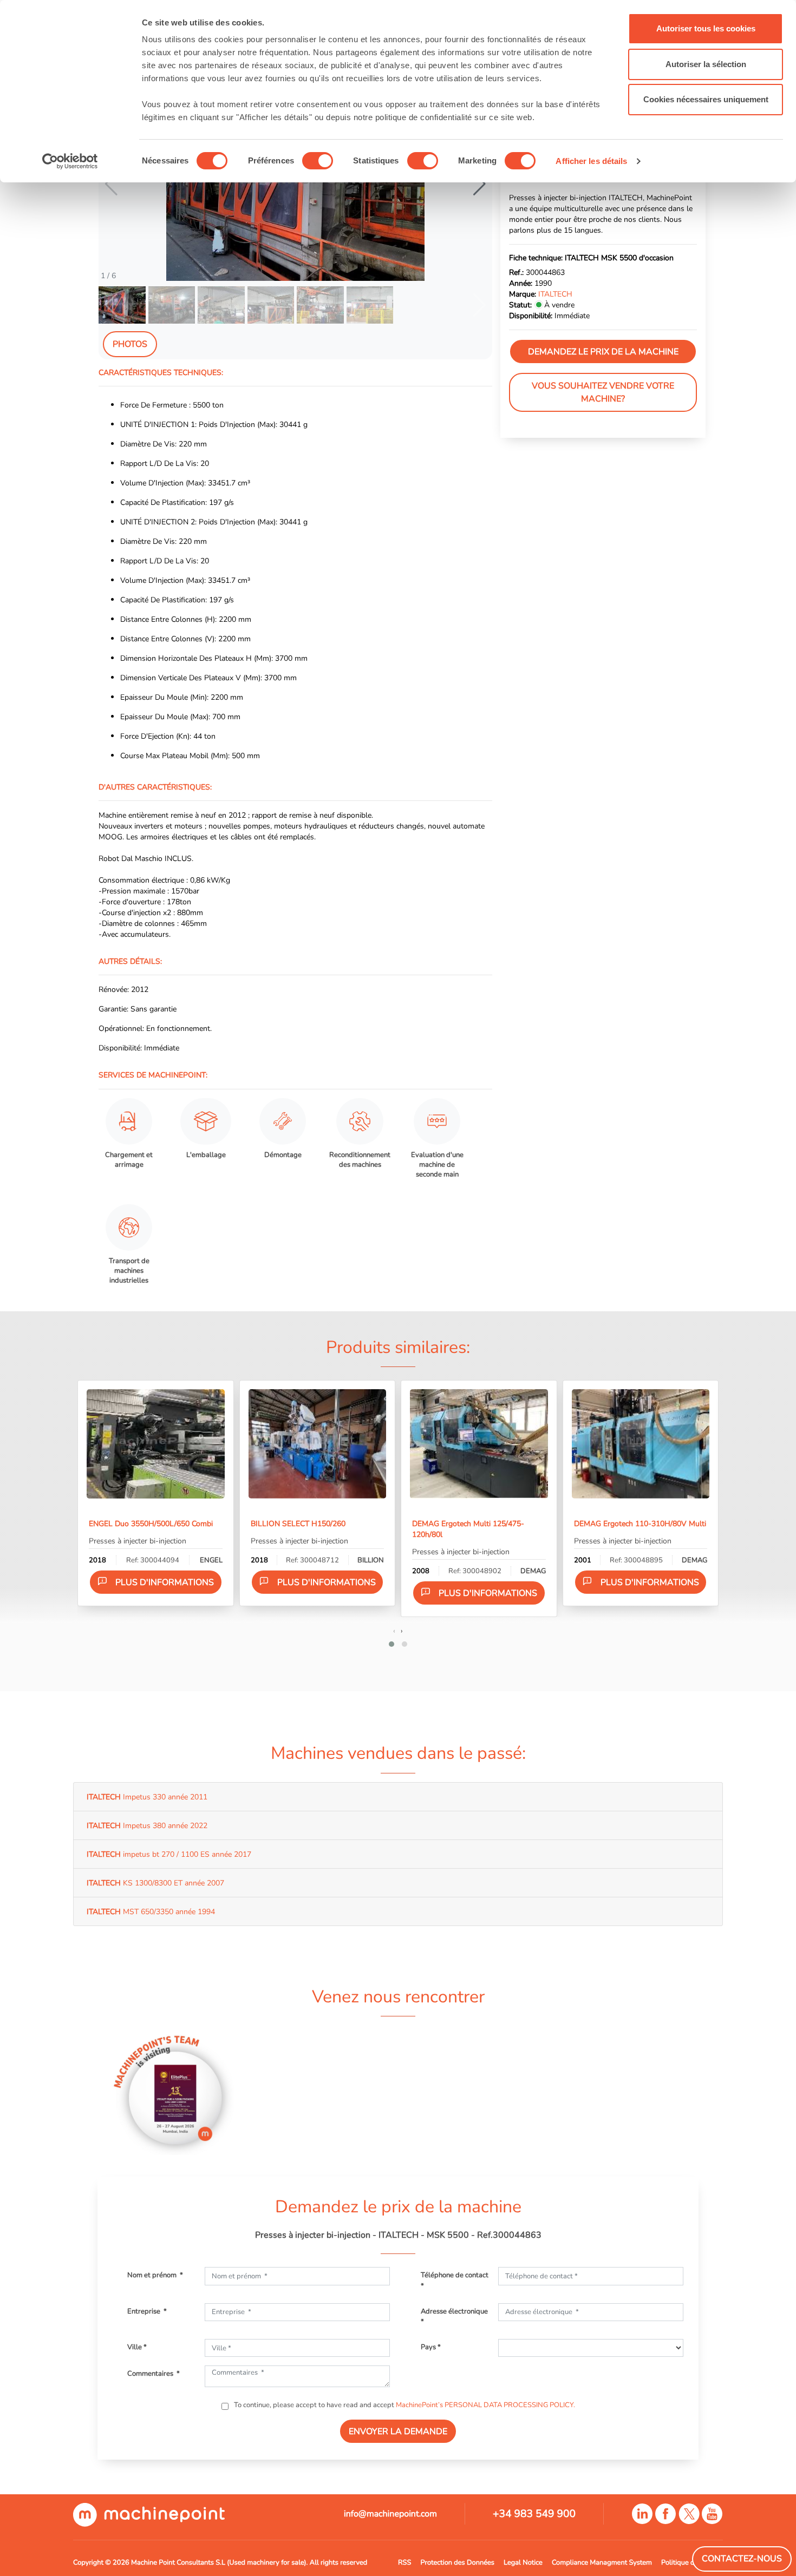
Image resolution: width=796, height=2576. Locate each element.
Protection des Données (457, 2562)
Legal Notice (523, 2562)
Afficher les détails (591, 161)
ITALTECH (555, 294)
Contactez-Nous (742, 2559)
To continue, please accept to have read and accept (404, 2405)
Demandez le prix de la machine (603, 352)
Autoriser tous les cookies (706, 28)
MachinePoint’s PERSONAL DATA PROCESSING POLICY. (485, 2405)
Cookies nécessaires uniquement (706, 99)
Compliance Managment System (602, 2562)
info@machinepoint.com (390, 2514)
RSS (404, 2562)
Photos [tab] (130, 344)
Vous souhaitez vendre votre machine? (603, 393)
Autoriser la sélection (706, 64)
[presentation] (394, 1631)
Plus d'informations (165, 1582)
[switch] (318, 161)
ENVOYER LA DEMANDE (398, 2432)
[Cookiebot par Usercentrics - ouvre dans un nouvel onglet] (70, 161)
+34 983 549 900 (534, 2514)
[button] (479, 184)
